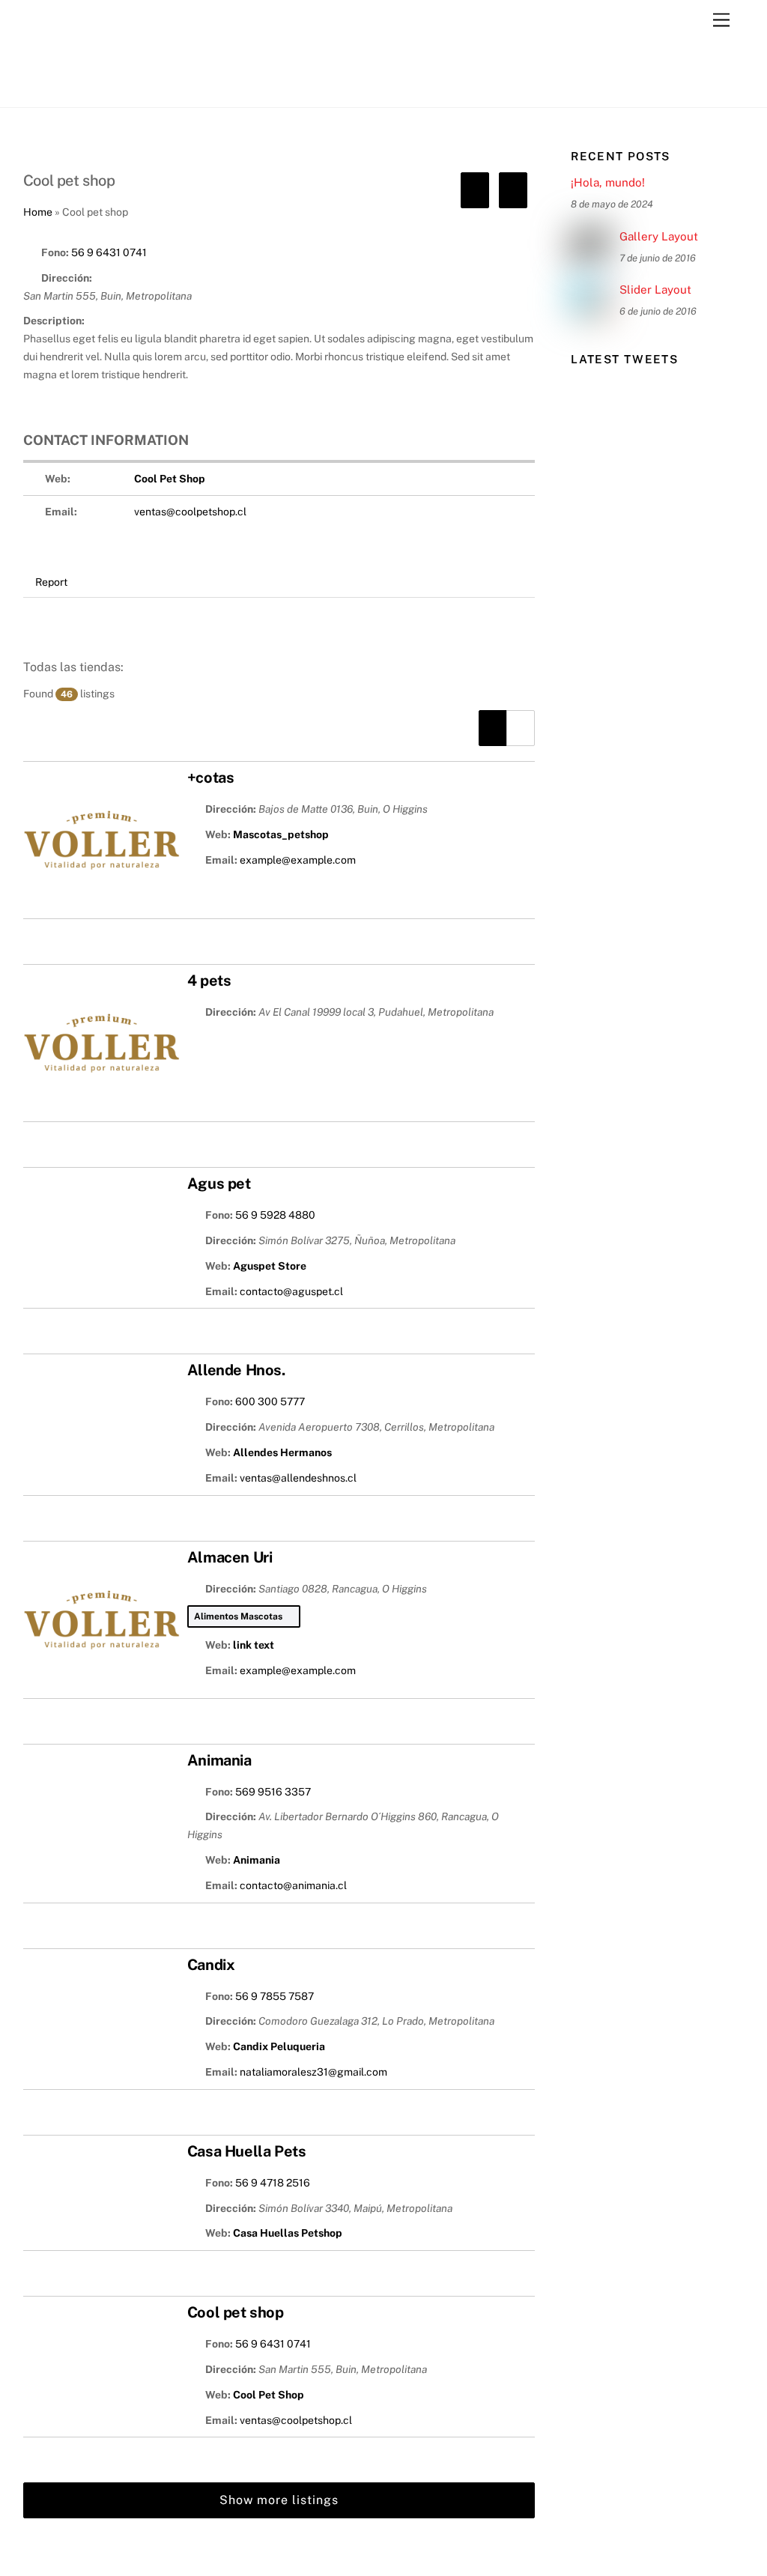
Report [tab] (51, 582)
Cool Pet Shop (170, 479)
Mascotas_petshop (281, 834)
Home (38, 212)
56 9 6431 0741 (109, 252)
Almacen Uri (230, 1557)
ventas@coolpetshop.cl (190, 512)
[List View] (493, 728)
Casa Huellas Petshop (288, 2233)
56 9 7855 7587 (275, 1996)
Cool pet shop (236, 2312)
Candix (211, 1965)
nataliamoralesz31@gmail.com (313, 2072)
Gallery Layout (659, 236)
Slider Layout (655, 290)
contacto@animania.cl (293, 1885)
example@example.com (298, 860)
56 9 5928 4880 (275, 1215)
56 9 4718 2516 (273, 2183)
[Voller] (98, 88)
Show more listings (279, 2500)
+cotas (211, 778)
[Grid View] (521, 728)
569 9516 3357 (273, 1792)
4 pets (209, 981)
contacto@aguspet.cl (291, 1291)
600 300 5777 (270, 1401)
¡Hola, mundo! (608, 182)
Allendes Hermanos (282, 1452)
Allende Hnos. (236, 1370)
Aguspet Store (270, 1266)
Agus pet (219, 1184)
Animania (219, 1760)
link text (254, 1645)
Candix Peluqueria (279, 2046)
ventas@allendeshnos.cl (298, 1478)
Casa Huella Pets (247, 2151)
